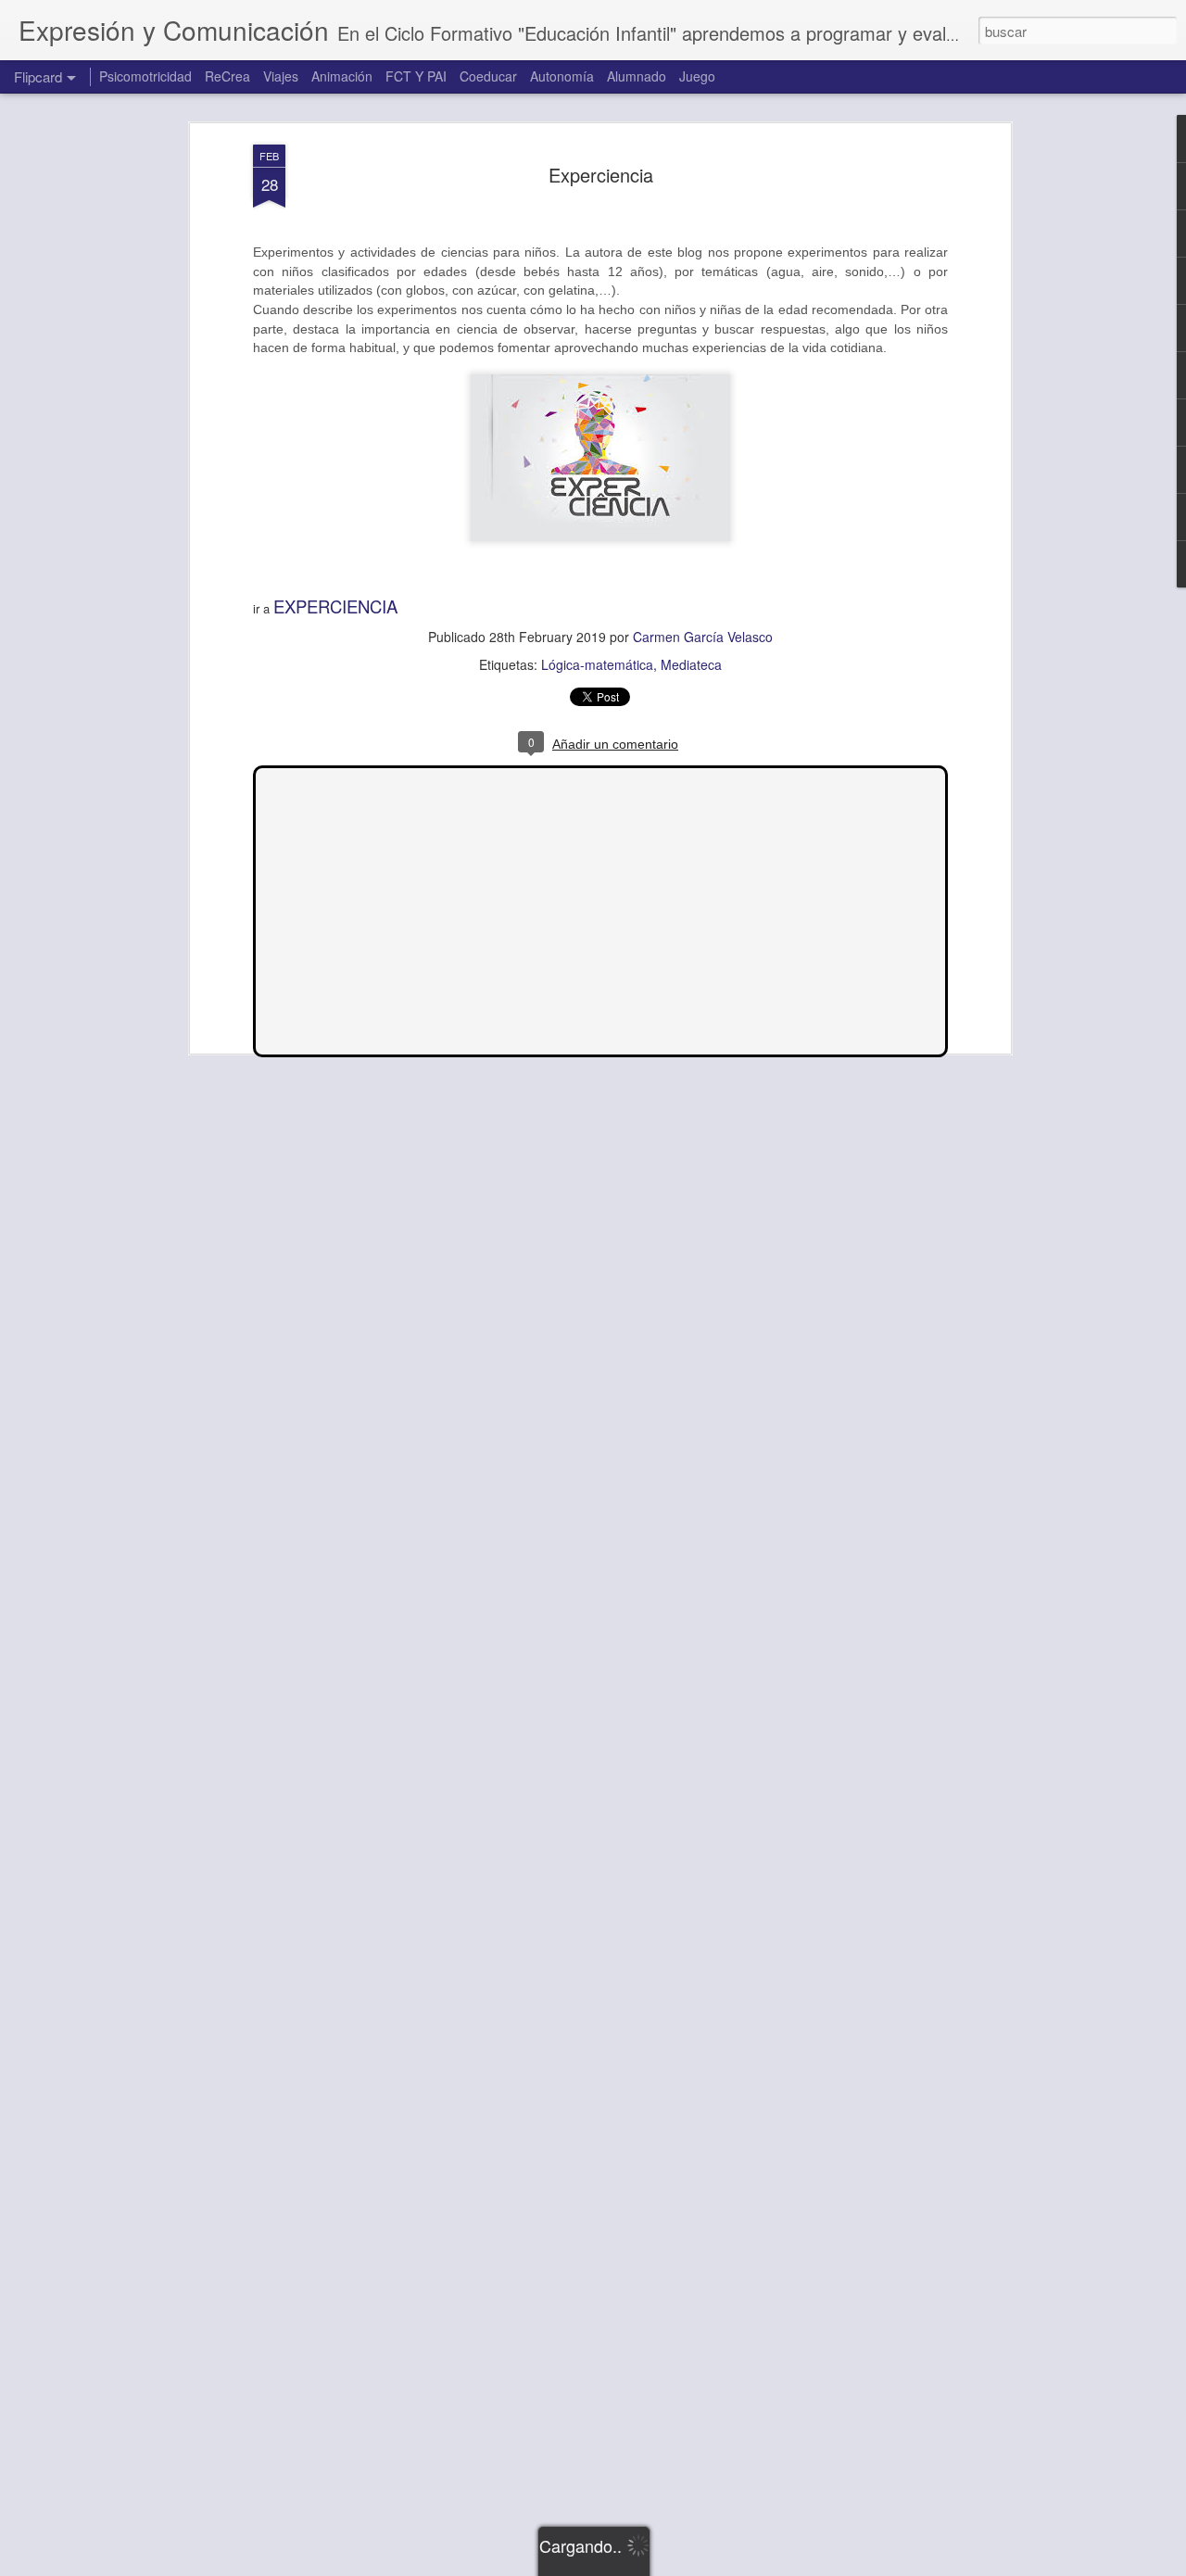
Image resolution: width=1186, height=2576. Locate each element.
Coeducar (488, 76)
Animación (342, 76)
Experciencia (601, 175)
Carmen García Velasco (703, 637)
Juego (697, 76)
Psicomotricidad (145, 76)
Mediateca (691, 664)
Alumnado (637, 76)
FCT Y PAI (416, 76)
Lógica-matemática (597, 664)
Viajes (281, 76)
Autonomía (562, 76)
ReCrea (227, 76)
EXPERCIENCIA (335, 606)
